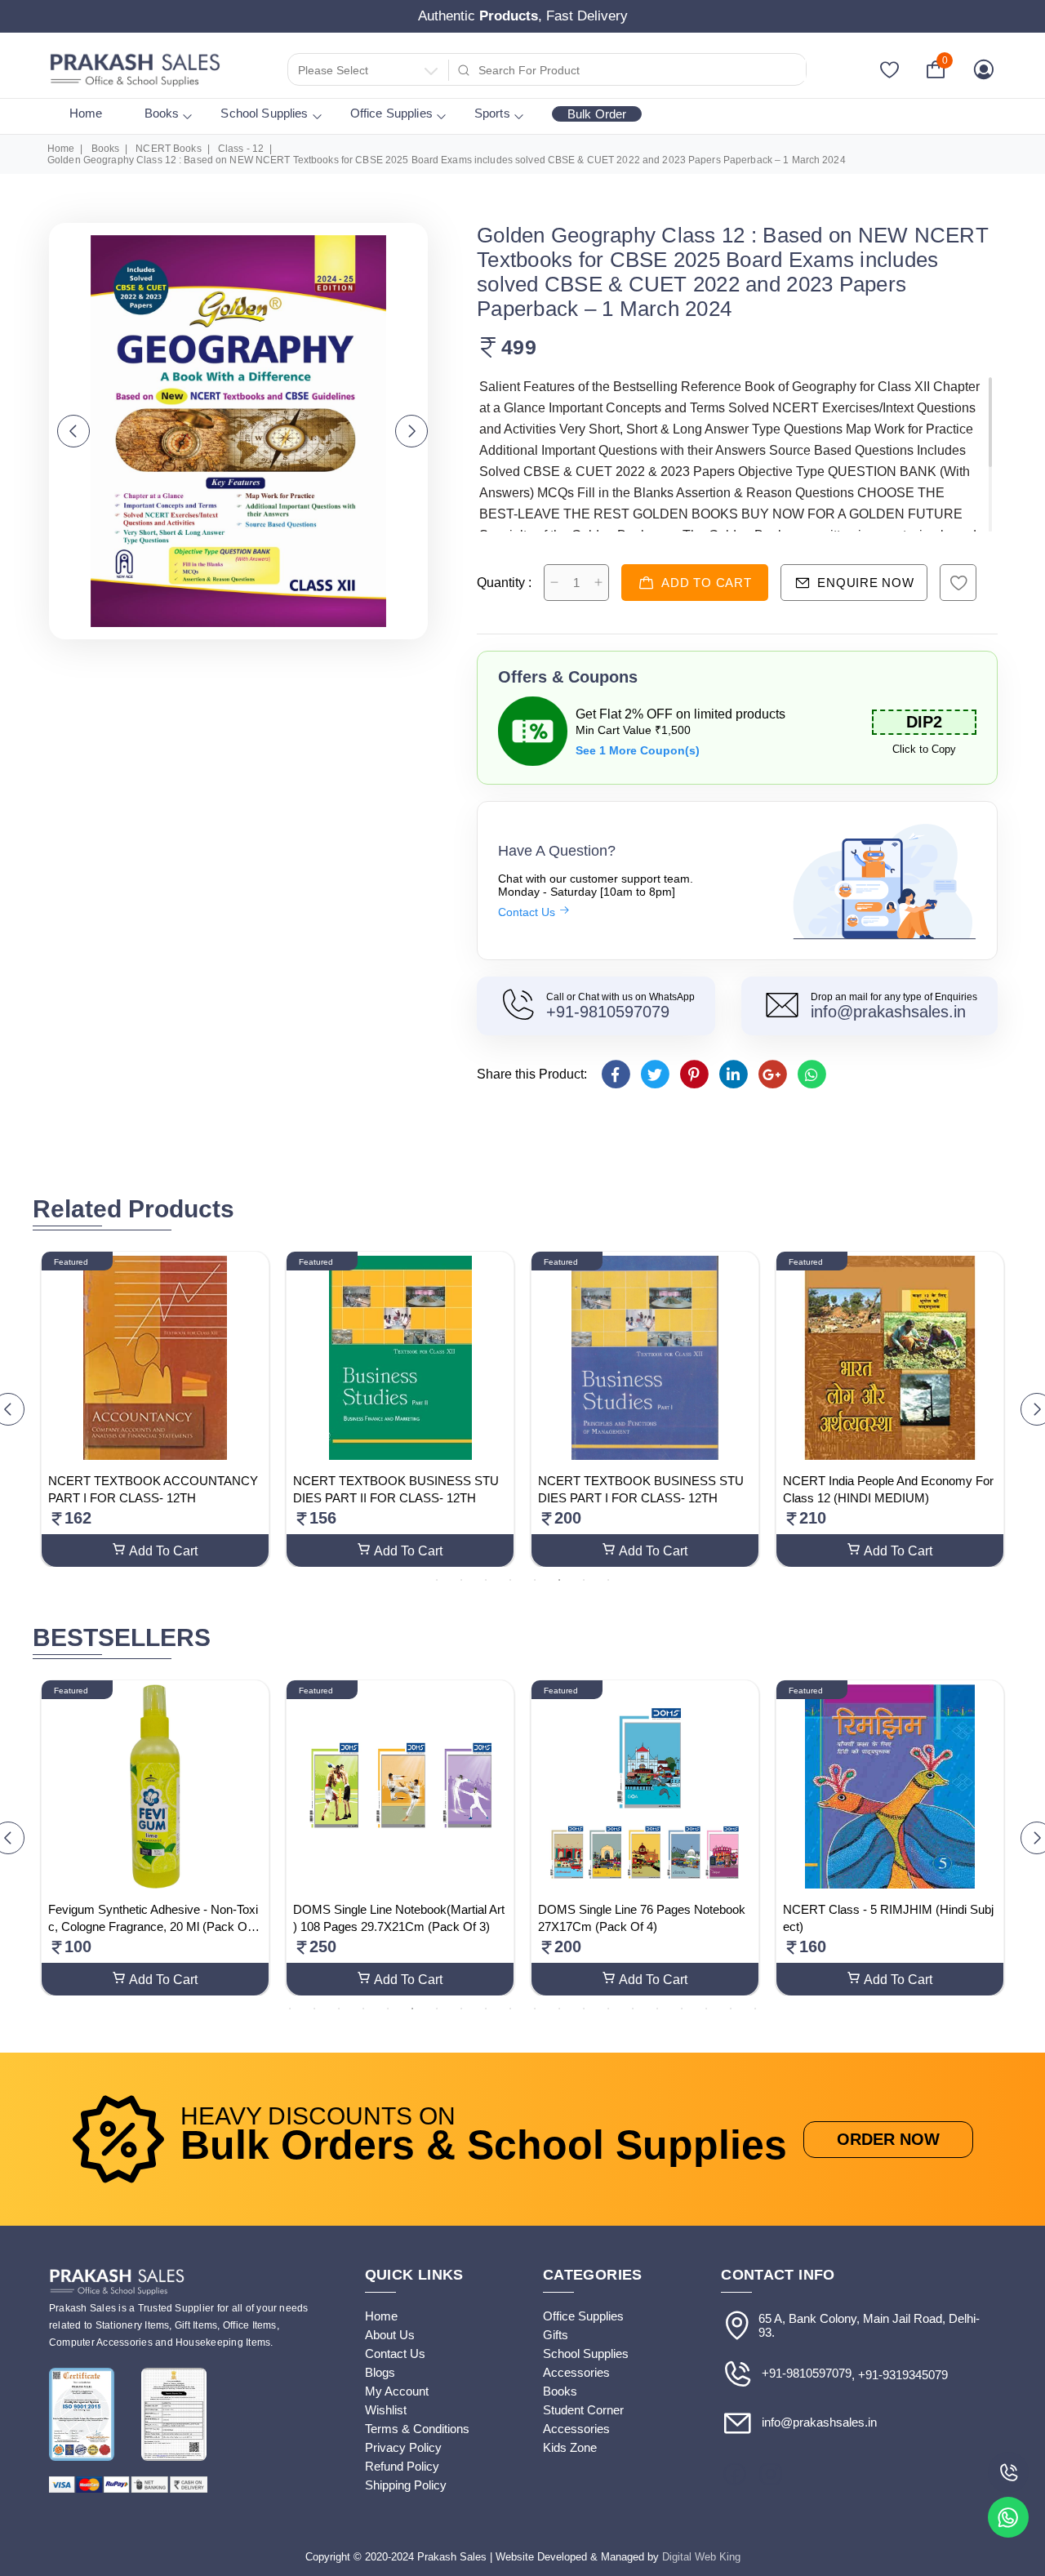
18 (706, 2008)
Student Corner (583, 2410)
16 (657, 2008)
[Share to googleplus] (772, 1074)
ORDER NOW (888, 2139)
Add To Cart (163, 1551)
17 (682, 2008)
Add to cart (706, 583)
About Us (390, 2335)
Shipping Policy (406, 2485)
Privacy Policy (403, 2447)
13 (584, 2008)
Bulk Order (597, 114)
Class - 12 (241, 149)
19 (731, 2008)
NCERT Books (168, 149)
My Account (397, 2391)
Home (86, 113)
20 (755, 2008)
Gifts (556, 2335)
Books (162, 113)
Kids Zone (570, 2447)
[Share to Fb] (615, 1074)
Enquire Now (865, 583)
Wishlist (386, 2410)
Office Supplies (391, 113)
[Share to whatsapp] (811, 1074)
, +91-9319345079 (900, 2375)
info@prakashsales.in (888, 1012)
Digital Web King (701, 2557)
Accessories (576, 2372)
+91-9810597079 (608, 1012)
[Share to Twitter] (654, 1074)
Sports (492, 113)
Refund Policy (402, 2466)
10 (510, 2008)
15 (633, 2008)
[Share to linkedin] (733, 1074)
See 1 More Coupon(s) (638, 750)
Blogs (380, 2372)
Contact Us (528, 912)
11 (535, 2008)
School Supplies (264, 113)
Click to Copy (924, 749)
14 (608, 2008)
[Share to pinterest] (694, 1074)
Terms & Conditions (417, 2429)
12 (559, 2008)
